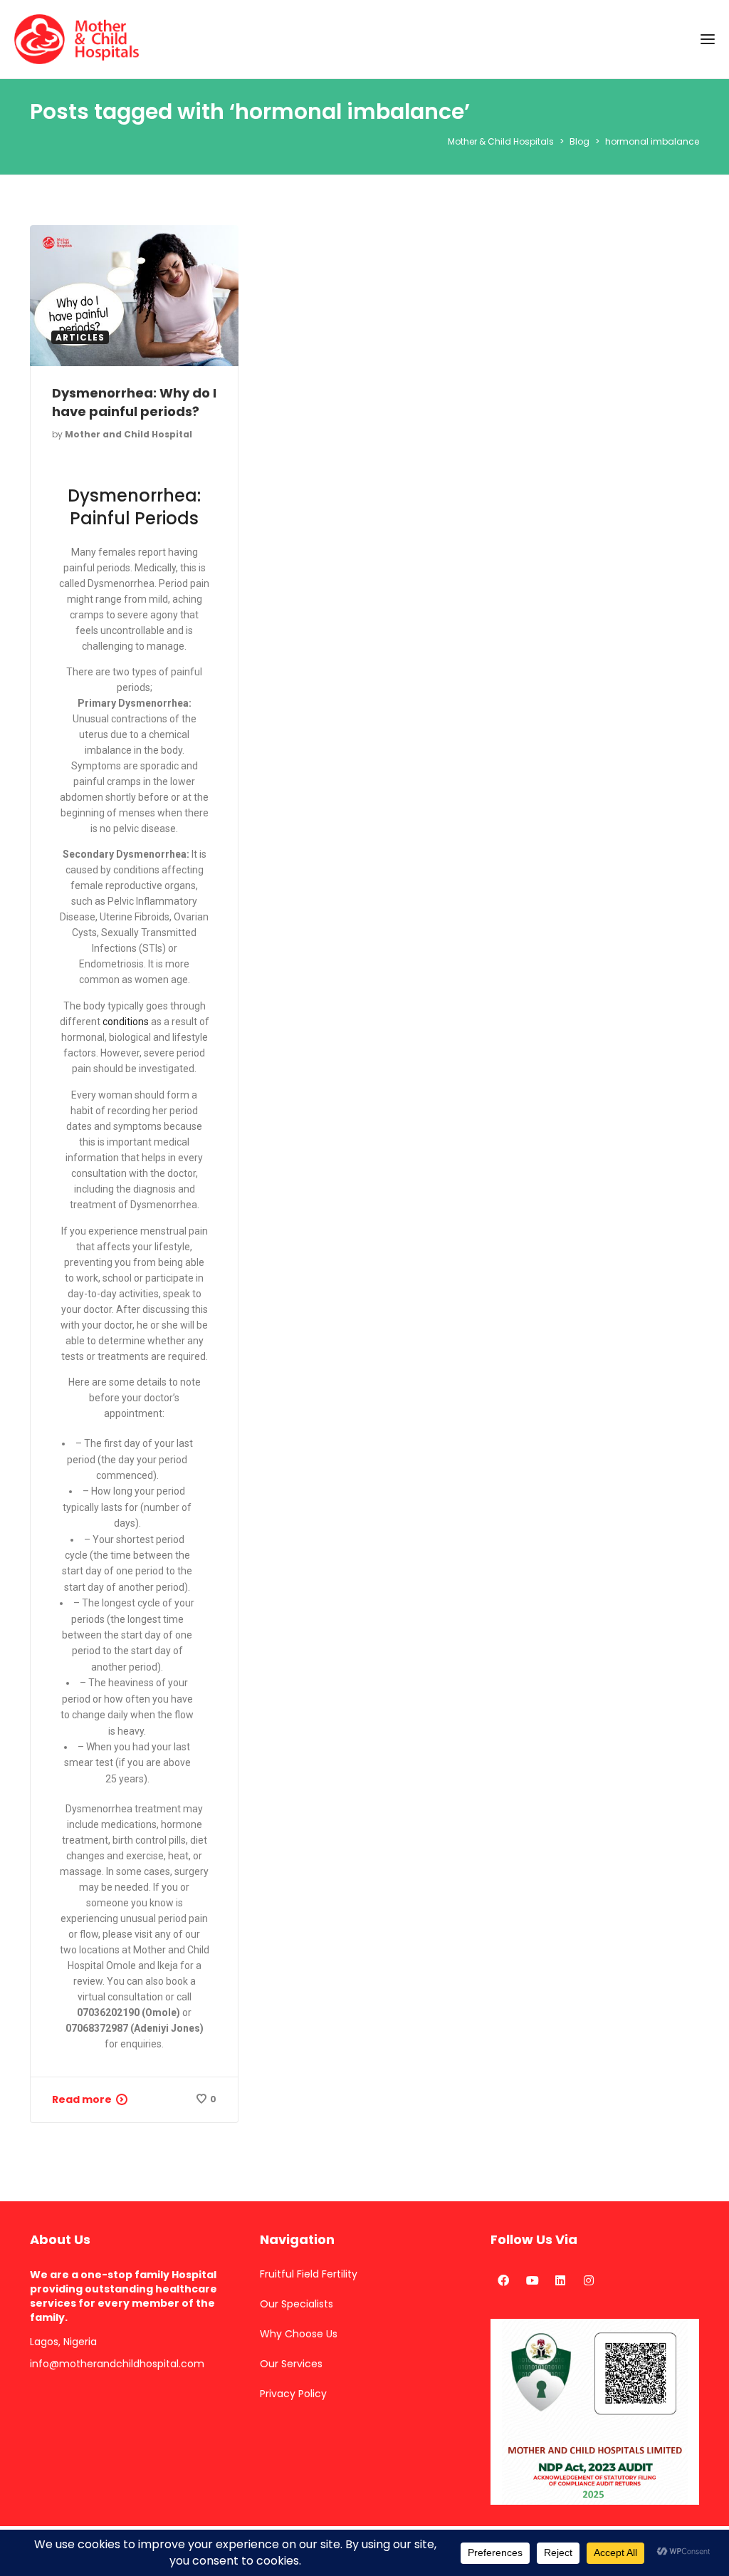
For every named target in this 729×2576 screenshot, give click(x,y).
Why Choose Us (299, 2334)
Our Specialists (297, 2304)
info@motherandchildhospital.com (117, 2364)
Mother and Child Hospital (129, 434)
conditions (126, 1022)
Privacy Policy (293, 2394)
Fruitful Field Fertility (309, 2274)
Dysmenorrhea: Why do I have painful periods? (134, 402)
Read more (82, 2099)
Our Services (291, 2364)
